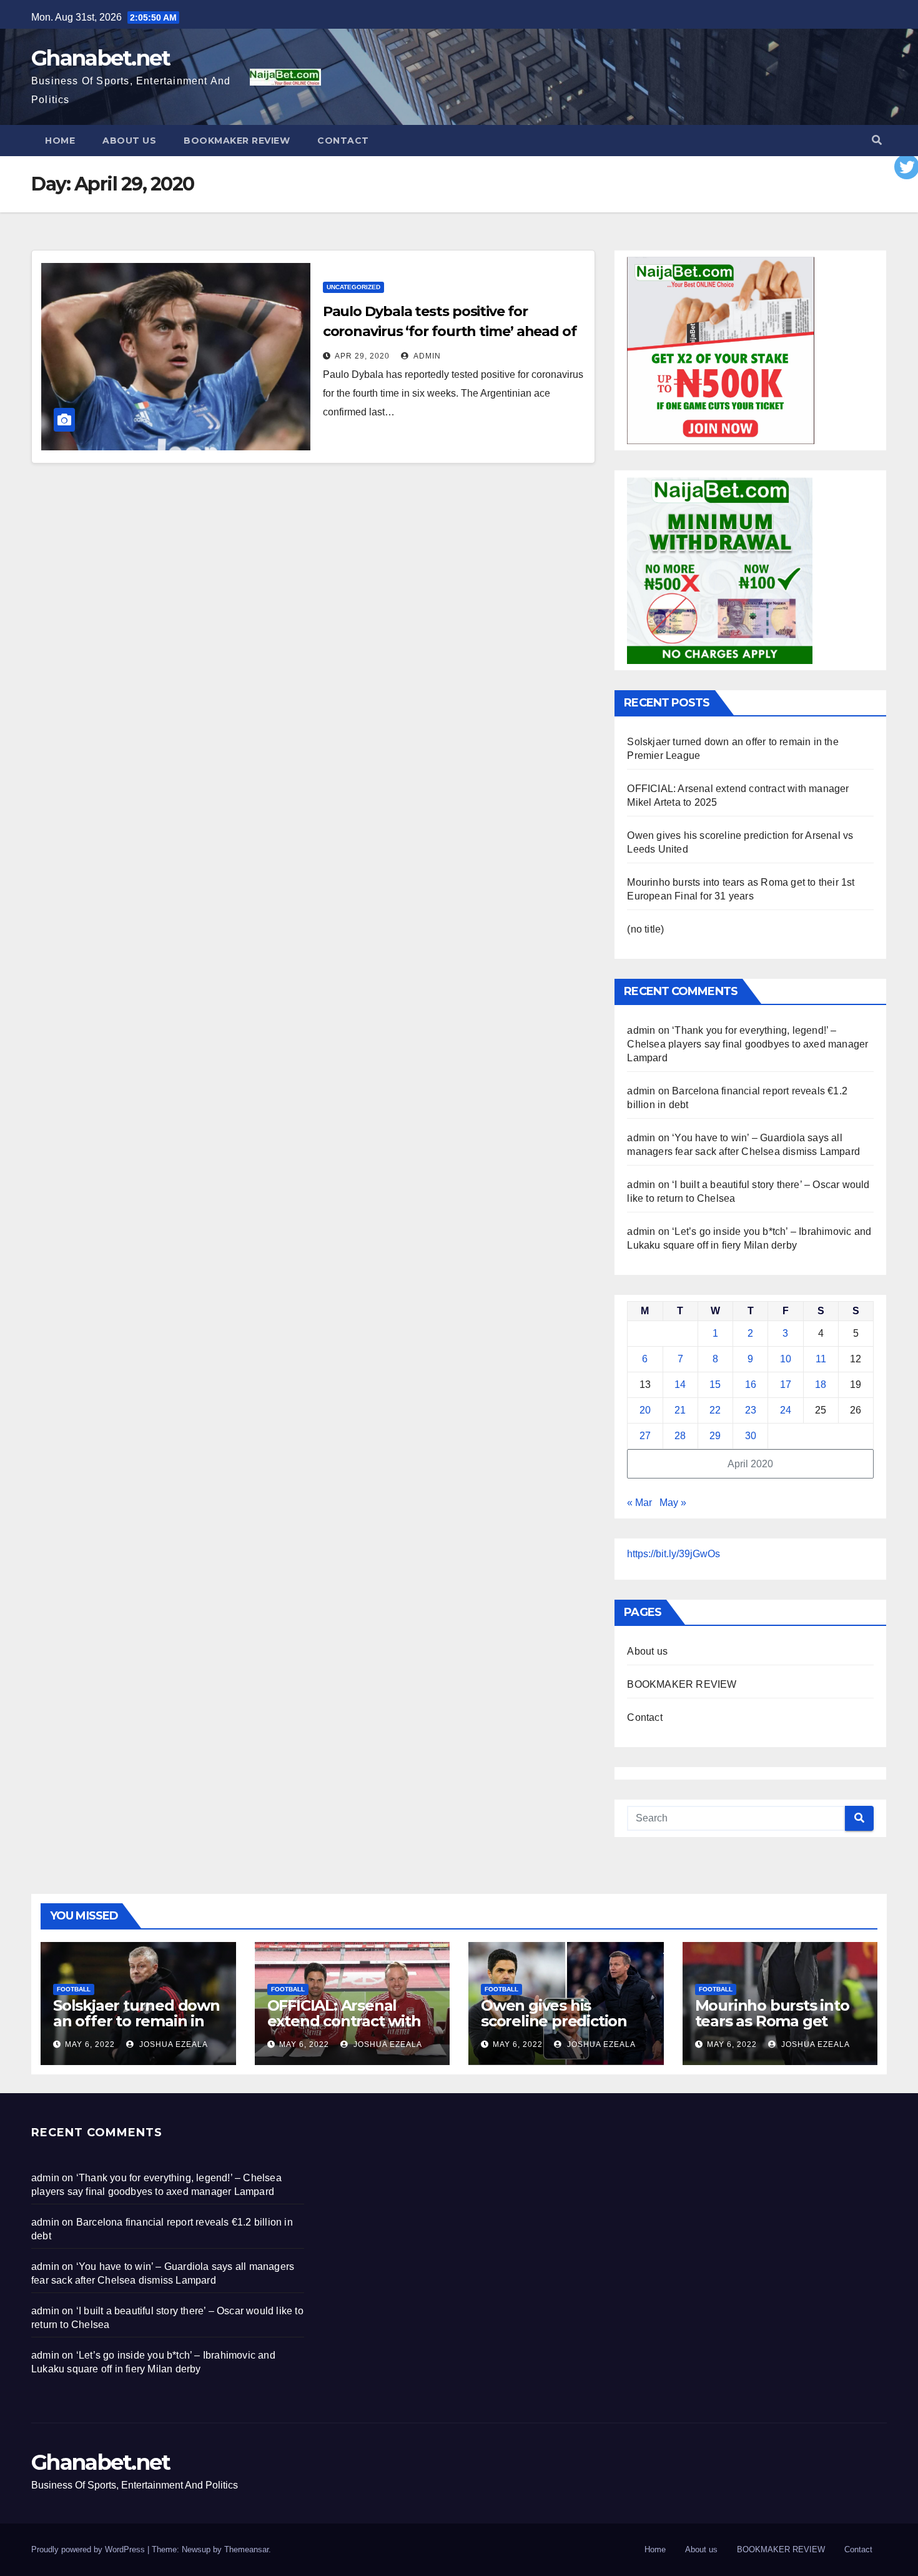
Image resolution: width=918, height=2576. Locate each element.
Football (74, 1989)
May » (673, 1503)
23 (751, 1410)
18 (821, 1385)
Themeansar (246, 2549)
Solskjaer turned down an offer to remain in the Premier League (136, 2021)
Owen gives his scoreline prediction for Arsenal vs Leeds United (555, 2029)
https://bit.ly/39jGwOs (674, 1554)
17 (786, 1385)
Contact (343, 141)
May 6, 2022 (90, 2044)
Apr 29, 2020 (362, 356)
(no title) (645, 929)
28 (680, 1436)
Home (60, 141)
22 (715, 1410)
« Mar (639, 1503)
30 (751, 1436)
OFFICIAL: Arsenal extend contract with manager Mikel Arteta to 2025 (348, 2029)
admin (426, 356)
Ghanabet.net (101, 58)
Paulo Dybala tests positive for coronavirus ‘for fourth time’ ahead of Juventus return (450, 331)
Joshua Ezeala (172, 2044)
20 (645, 1410)
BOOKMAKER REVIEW (237, 141)
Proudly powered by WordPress (89, 2549)
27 (645, 1436)
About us (129, 141)
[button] (877, 140)
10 (786, 1359)
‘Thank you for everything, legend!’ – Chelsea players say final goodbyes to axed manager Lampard (748, 1044)
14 (680, 1385)
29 (715, 1436)
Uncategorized (353, 287)
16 (751, 1385)
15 (715, 1385)
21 (680, 1410)
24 (786, 1410)
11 (821, 1359)
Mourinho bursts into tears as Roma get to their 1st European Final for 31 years (772, 2029)
